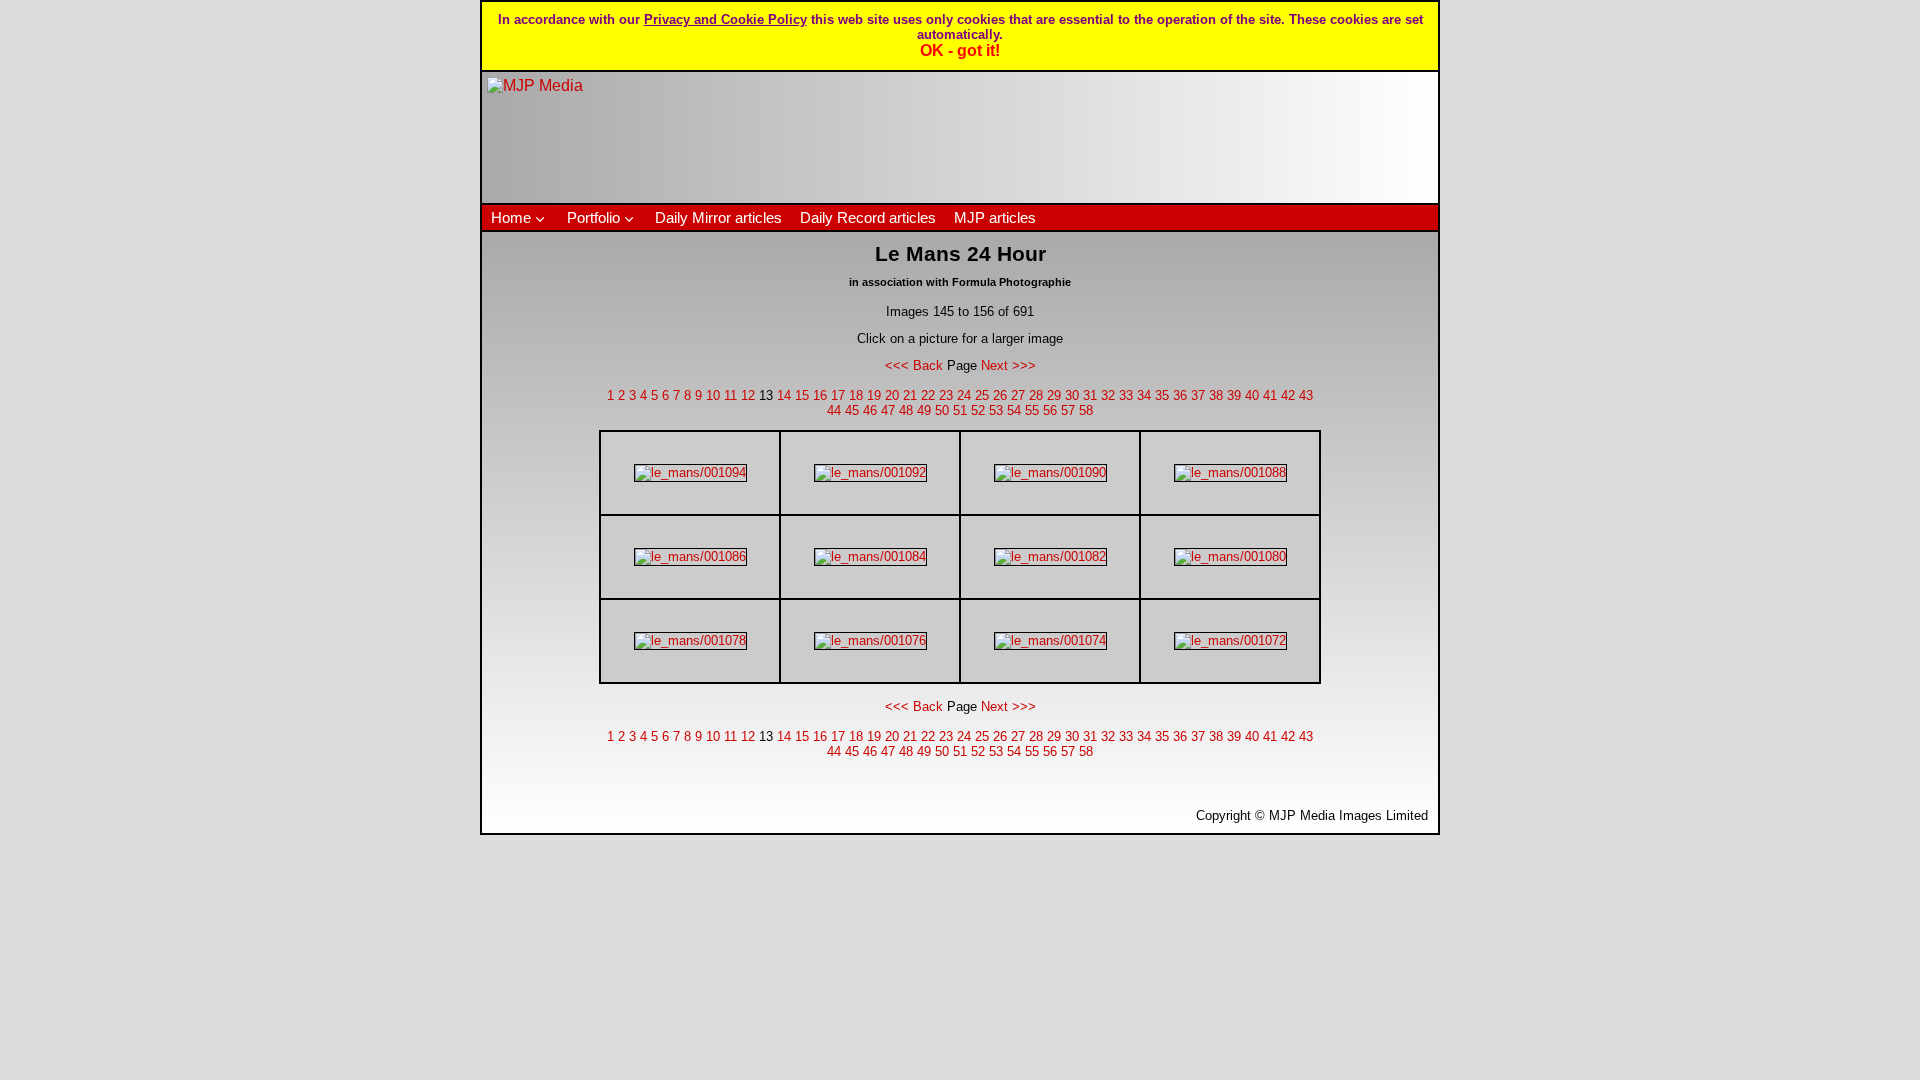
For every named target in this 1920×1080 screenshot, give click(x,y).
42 (1288, 395)
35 (1162, 395)
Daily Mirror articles (718, 218)
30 (1072, 395)
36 (1180, 395)
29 (1054, 395)
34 (1144, 395)
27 (1018, 395)
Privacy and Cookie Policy (725, 19)
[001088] (1230, 472)
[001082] (1050, 556)
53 (996, 410)
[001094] (690, 472)
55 (1032, 410)
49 (924, 410)
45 (852, 410)
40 (1252, 395)
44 (834, 410)
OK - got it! (960, 50)
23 (946, 395)
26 (1000, 395)
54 (1014, 410)
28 (1036, 395)
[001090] (1050, 472)
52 (978, 410)
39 (1234, 395)
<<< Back (914, 365)
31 (1090, 395)
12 (748, 395)
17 (838, 395)
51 (960, 410)
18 (856, 395)
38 (1216, 395)
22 (928, 395)
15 (802, 395)
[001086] (690, 556)
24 (964, 395)
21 (910, 395)
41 (1270, 395)
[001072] (1230, 640)
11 (730, 395)
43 (1306, 395)
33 (1126, 395)
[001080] (1230, 556)
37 (1198, 395)
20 (892, 395)
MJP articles (995, 218)
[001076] (870, 640)
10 (713, 395)
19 (874, 395)
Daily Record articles (868, 218)
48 (906, 410)
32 (1108, 395)
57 (1068, 410)
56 (1050, 410)
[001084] (870, 556)
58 (1086, 410)
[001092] (870, 472)
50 (942, 410)
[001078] (690, 640)
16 (820, 395)
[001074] (1050, 640)
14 (784, 395)
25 (982, 395)
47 (888, 410)
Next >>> (1008, 365)
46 (870, 410)
